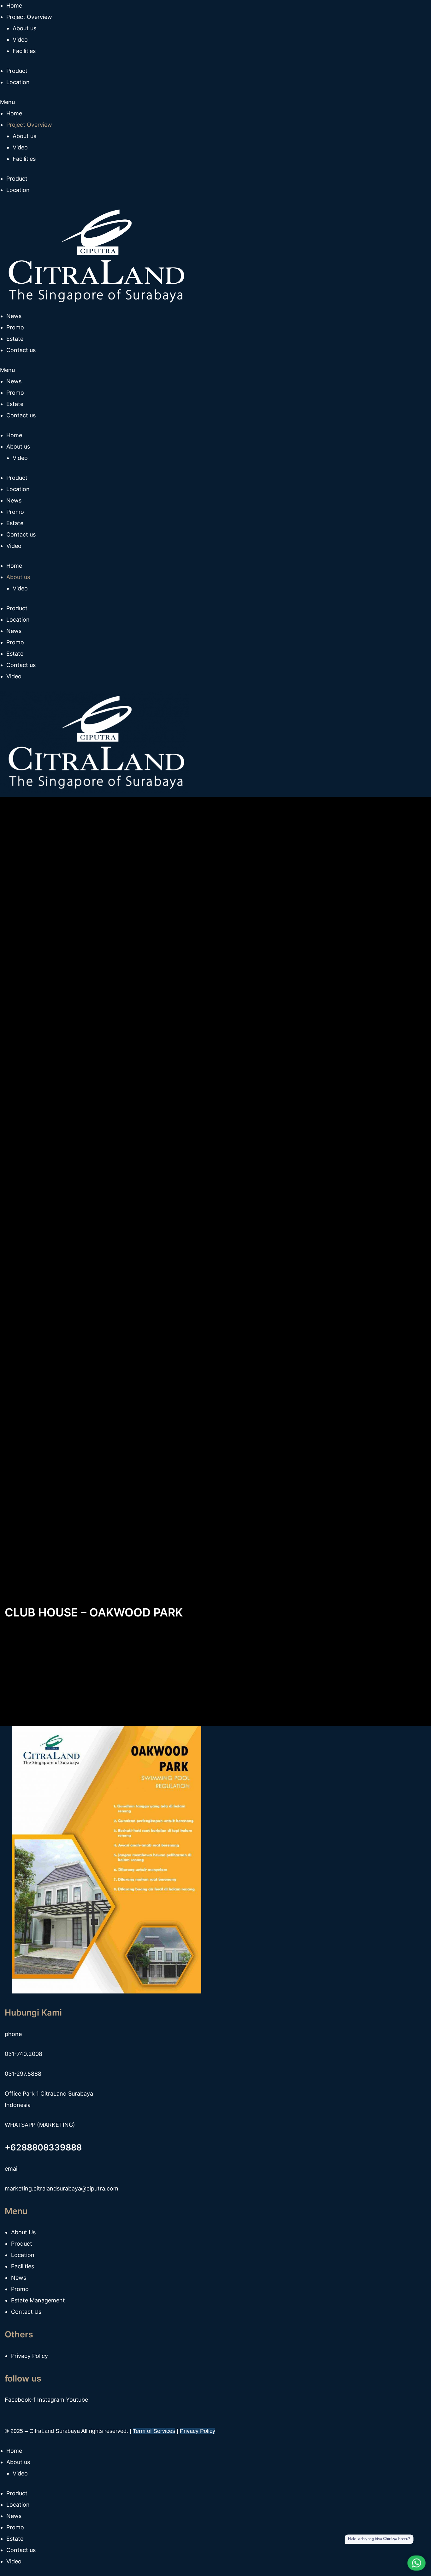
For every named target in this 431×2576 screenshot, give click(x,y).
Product (17, 179)
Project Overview (29, 125)
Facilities (24, 159)
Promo (15, 393)
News (14, 381)
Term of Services (154, 2431)
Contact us (21, 415)
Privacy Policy (198, 2431)
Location (18, 190)
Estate (15, 404)
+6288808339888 (43, 2147)
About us (24, 136)
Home (14, 113)
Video (20, 147)
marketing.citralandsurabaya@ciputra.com (62, 2188)
